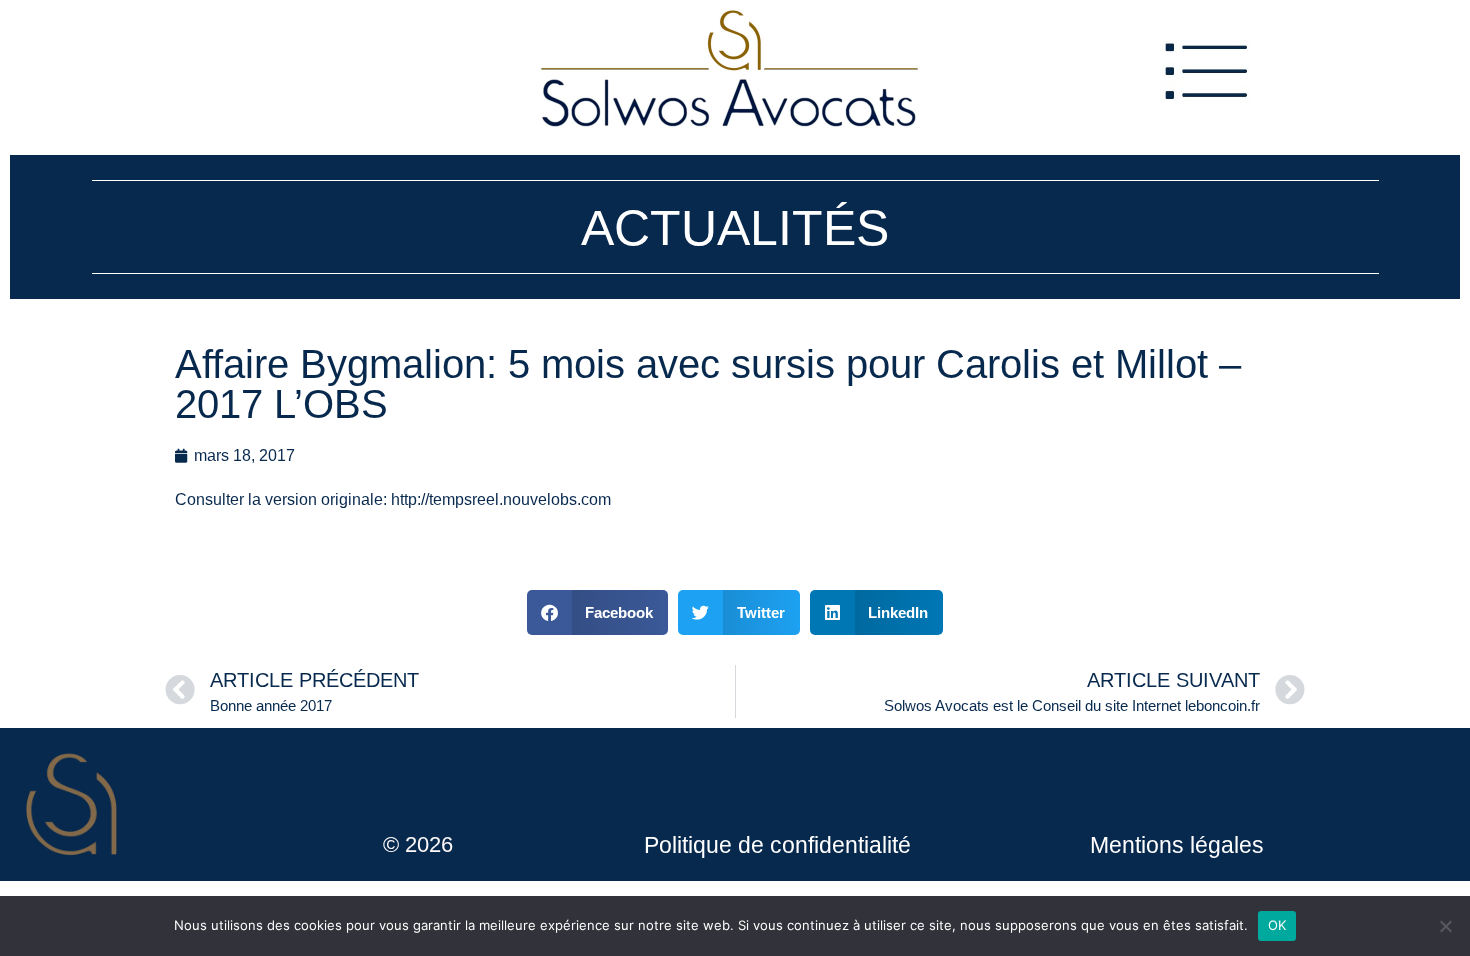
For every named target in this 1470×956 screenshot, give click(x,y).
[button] (598, 612)
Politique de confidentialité (777, 845)
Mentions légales (1177, 845)
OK (1277, 925)
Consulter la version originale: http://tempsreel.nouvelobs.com (393, 499)
